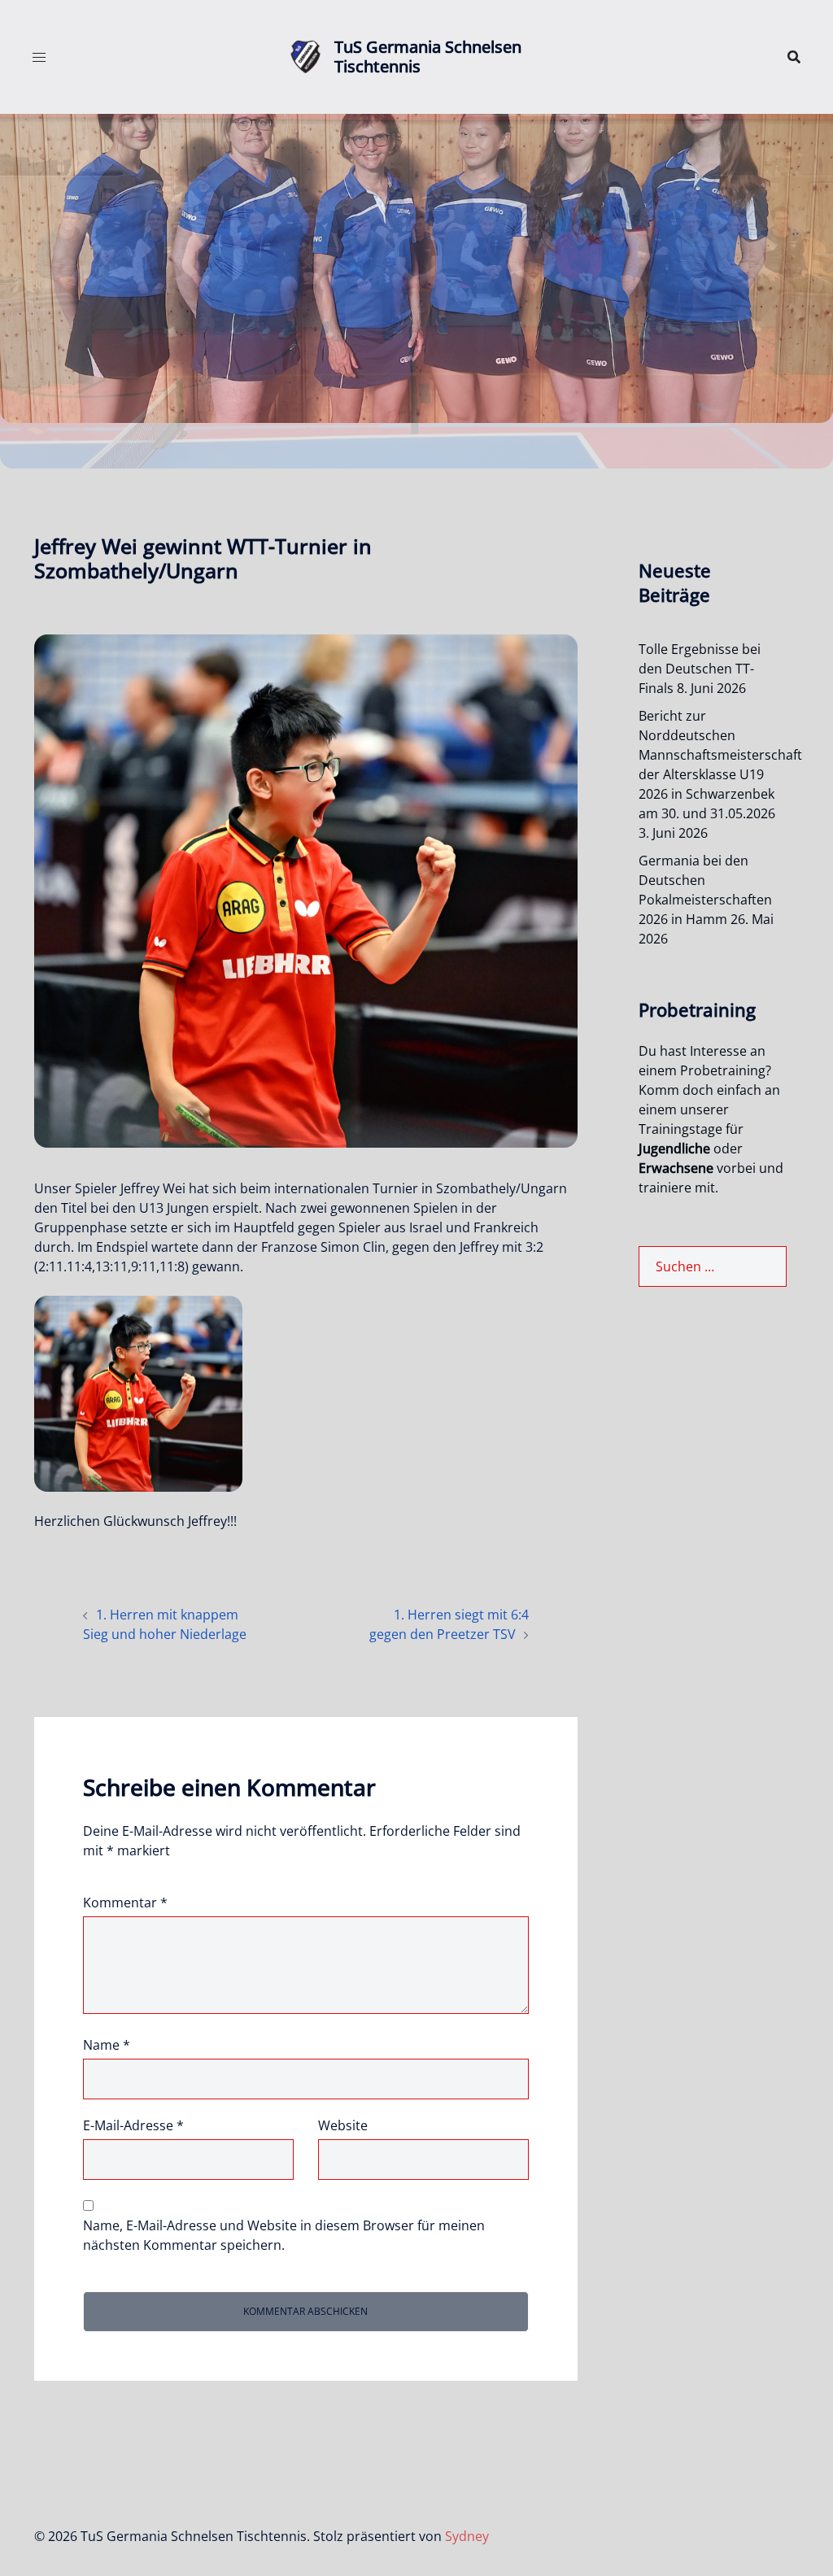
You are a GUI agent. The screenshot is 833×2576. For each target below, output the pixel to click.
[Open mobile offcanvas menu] (39, 57)
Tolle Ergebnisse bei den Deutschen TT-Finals (700, 669)
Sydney (467, 2536)
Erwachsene (676, 1168)
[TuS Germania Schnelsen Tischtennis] (305, 57)
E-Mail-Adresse (133, 2125)
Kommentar (125, 1903)
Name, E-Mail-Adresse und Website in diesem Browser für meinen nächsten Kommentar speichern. (284, 2235)
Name (107, 2045)
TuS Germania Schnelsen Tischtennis (428, 57)
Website (343, 2125)
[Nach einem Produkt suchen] (794, 57)
